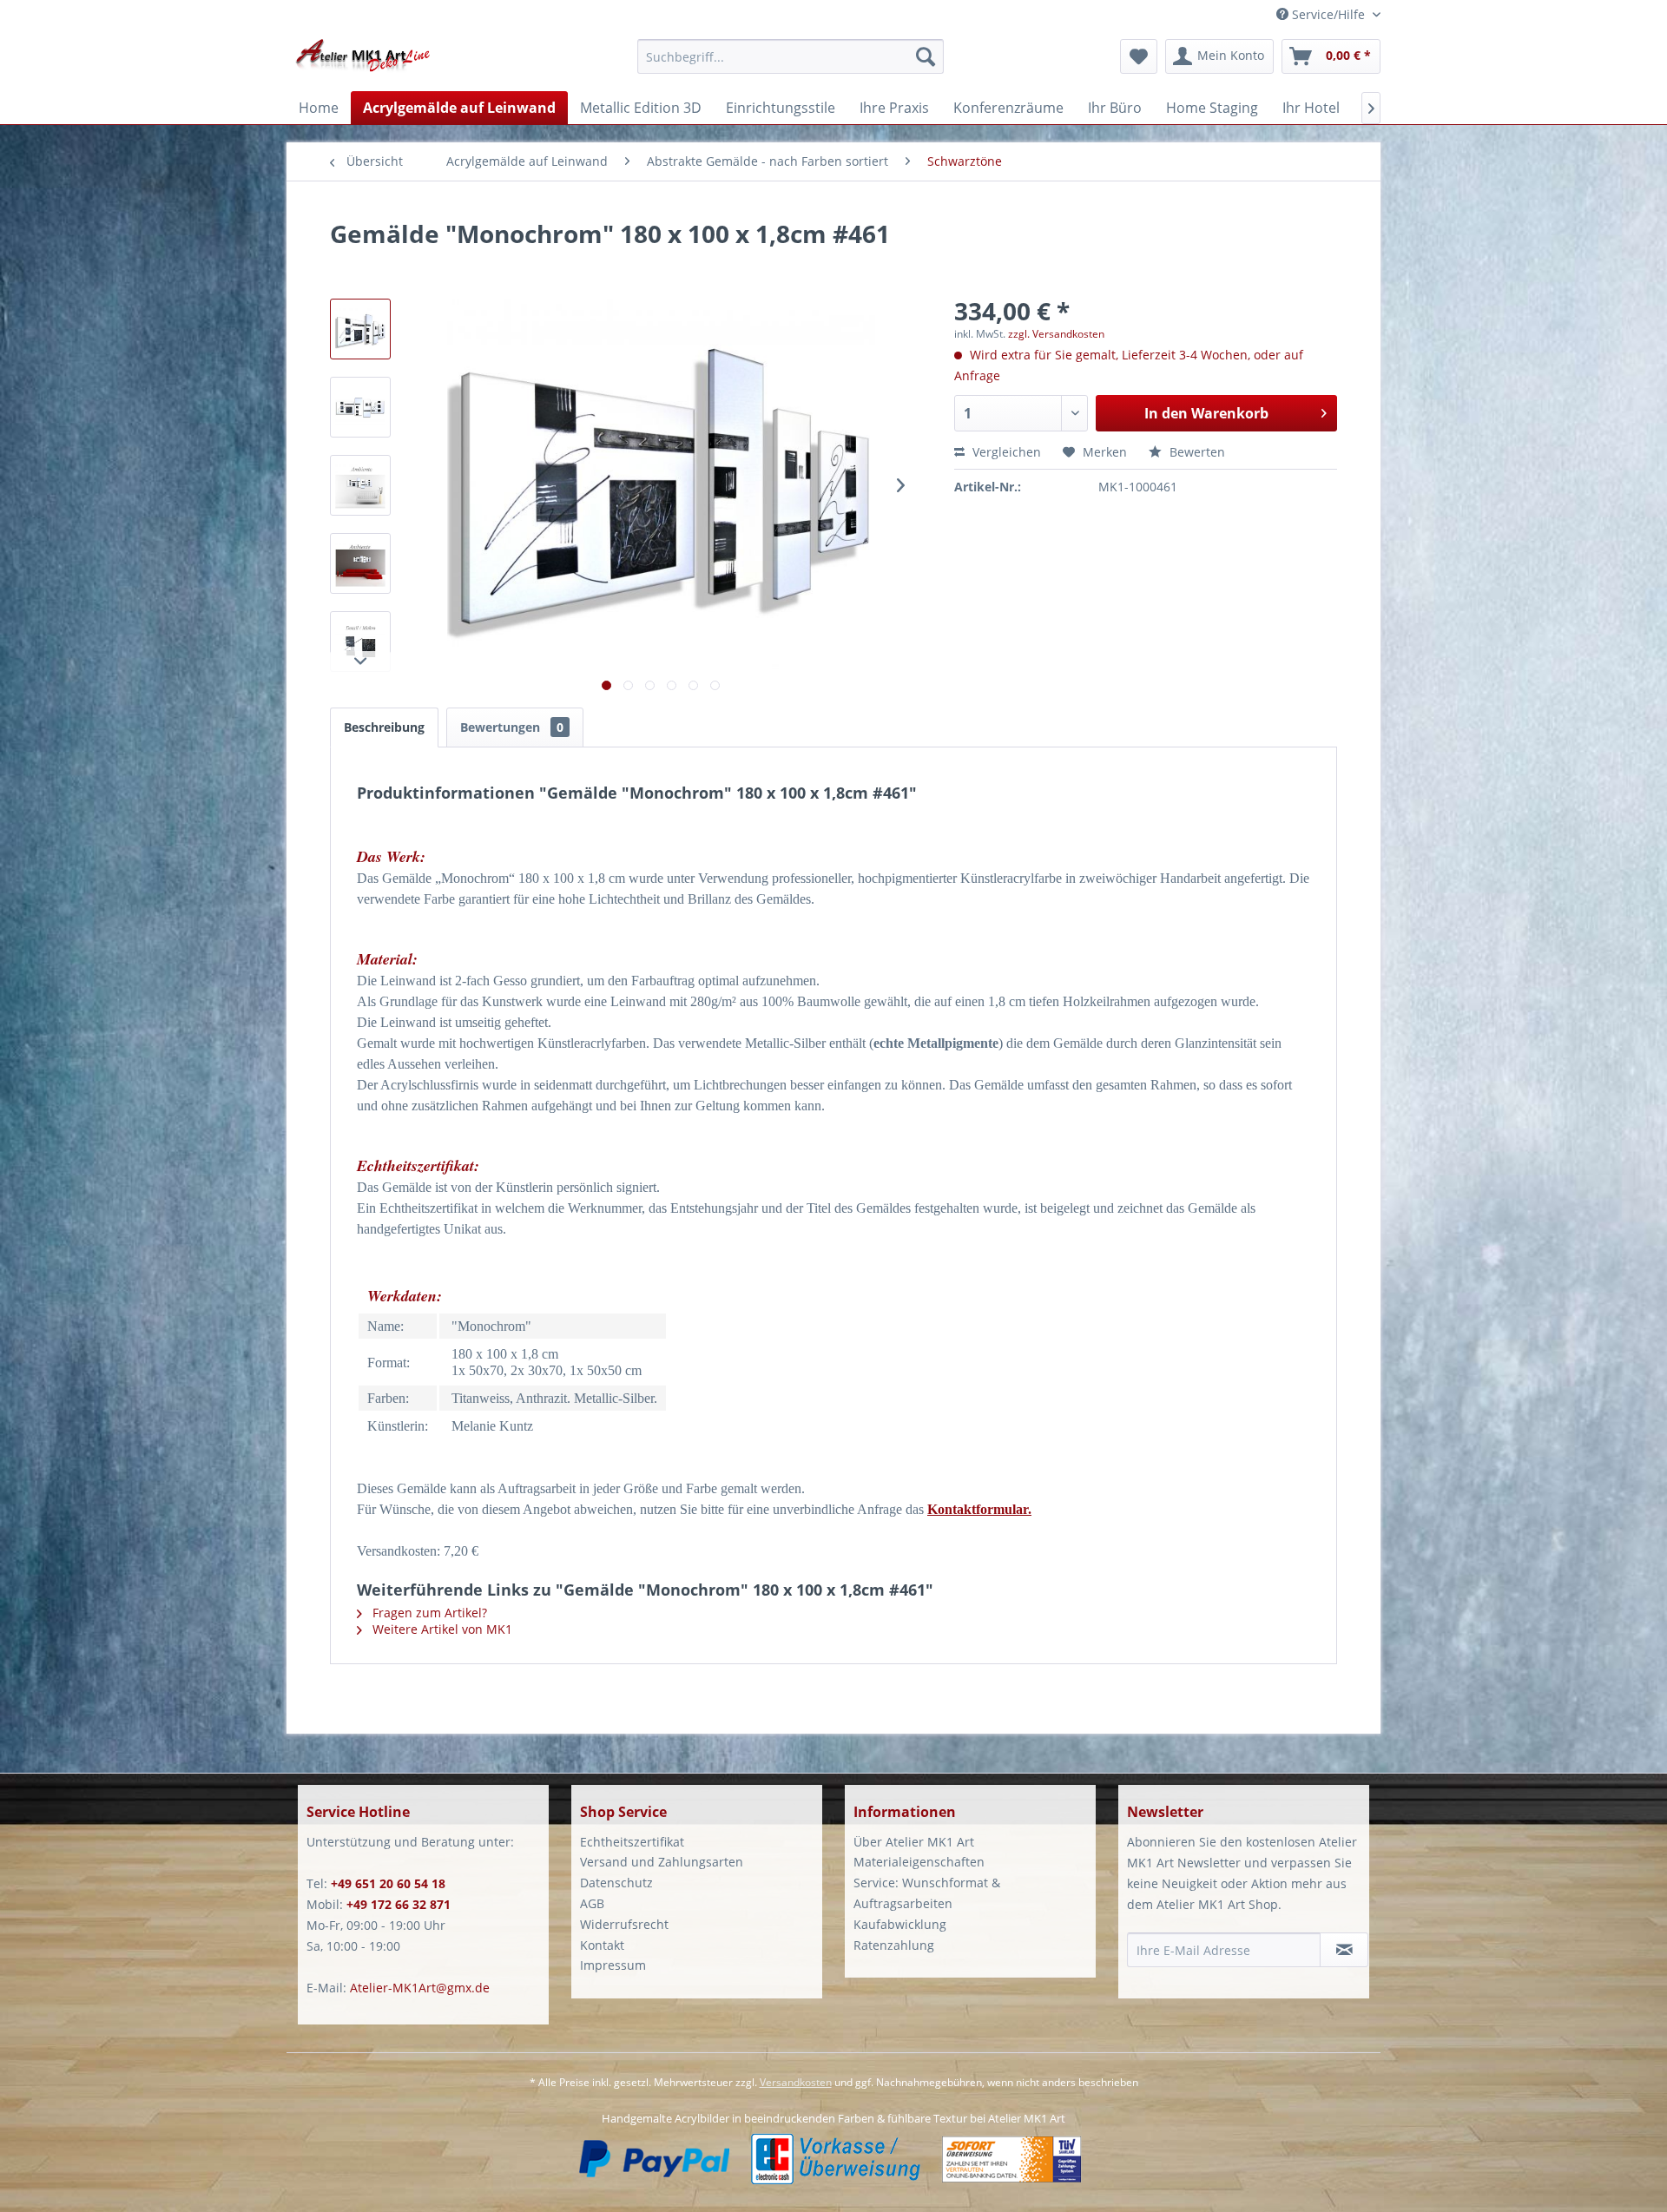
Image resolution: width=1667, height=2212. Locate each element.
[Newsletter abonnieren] (1344, 1950)
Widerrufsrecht (624, 1924)
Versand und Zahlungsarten (662, 1862)
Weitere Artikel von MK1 (441, 1629)
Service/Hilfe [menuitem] (1328, 14)
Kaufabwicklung (900, 1924)
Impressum (613, 1965)
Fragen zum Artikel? (428, 1613)
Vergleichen (1005, 452)
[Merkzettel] (1139, 56)
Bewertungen (512, 727)
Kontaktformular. (979, 1509)
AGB (592, 1903)
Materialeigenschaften (919, 1862)
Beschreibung (384, 727)
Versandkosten (796, 2082)
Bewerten (1196, 452)
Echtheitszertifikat (632, 1842)
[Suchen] (926, 56)
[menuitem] (791, 65)
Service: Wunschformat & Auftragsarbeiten (927, 1893)
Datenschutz (616, 1883)
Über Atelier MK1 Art (914, 1842)
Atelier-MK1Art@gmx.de (420, 1988)
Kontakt (602, 1945)
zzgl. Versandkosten (1056, 334)
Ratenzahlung (894, 1945)
